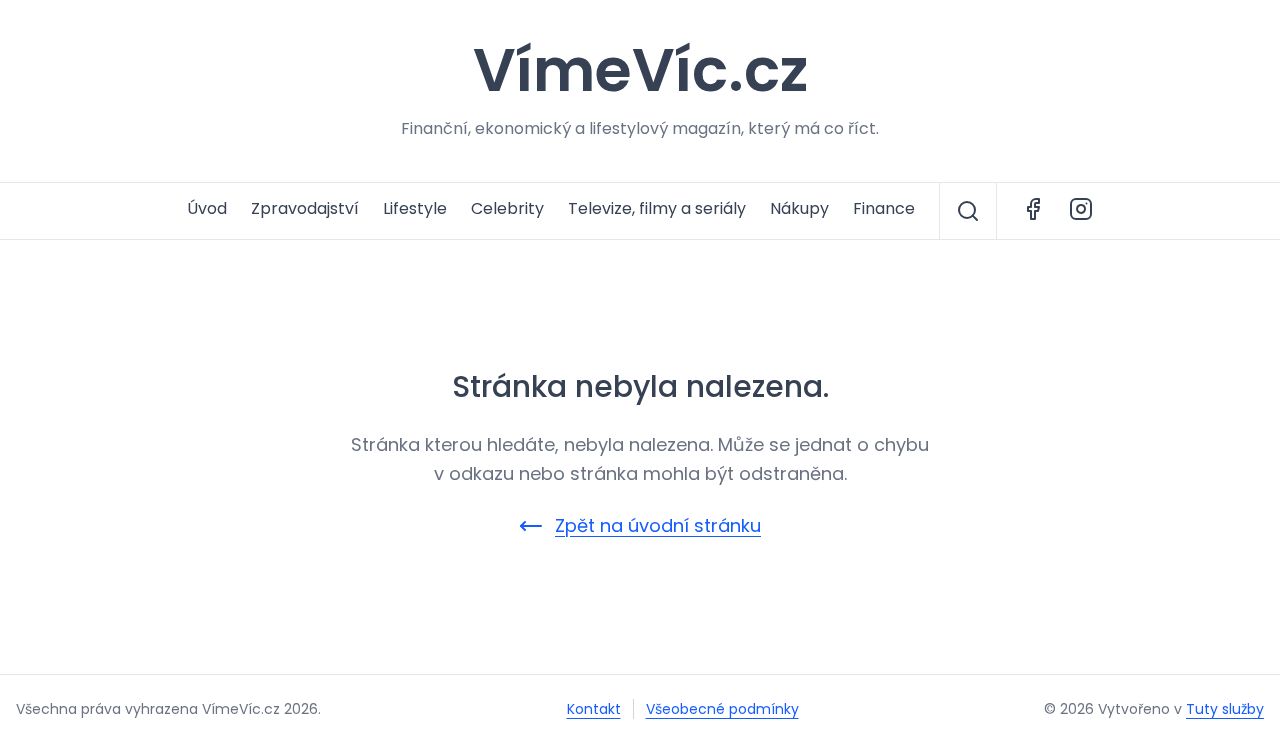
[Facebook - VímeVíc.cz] (1033, 211)
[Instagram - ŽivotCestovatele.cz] (1081, 211)
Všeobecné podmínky (722, 709)
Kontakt (594, 709)
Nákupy (799, 208)
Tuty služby (1225, 709)
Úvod (207, 208)
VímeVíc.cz (640, 70)
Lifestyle (415, 208)
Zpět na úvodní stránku (658, 525)
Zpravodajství (305, 208)
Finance (884, 208)
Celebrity (507, 208)
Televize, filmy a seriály (657, 208)
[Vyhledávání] (968, 211)
